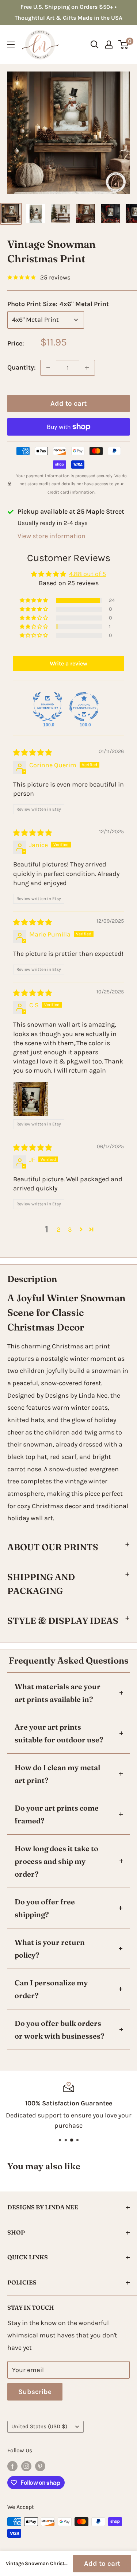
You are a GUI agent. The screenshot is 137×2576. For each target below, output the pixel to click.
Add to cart (68, 403)
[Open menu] (11, 45)
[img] (33, 753)
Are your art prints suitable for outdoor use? (59, 1733)
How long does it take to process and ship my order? (56, 1861)
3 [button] (70, 1229)
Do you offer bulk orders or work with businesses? (60, 2029)
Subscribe (35, 2392)
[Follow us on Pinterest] (40, 2466)
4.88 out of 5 (87, 574)
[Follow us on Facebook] (12, 2466)
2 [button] (58, 1229)
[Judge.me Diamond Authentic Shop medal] (47, 707)
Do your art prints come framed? (57, 1814)
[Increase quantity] (87, 368)
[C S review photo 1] (31, 1099)
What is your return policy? (50, 1949)
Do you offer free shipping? (45, 1908)
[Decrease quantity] (48, 368)
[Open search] (95, 45)
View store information (52, 536)
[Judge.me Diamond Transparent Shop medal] (84, 707)
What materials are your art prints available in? (58, 1693)
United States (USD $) (39, 2426)
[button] (34, 600)
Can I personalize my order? (51, 1989)
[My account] (109, 45)
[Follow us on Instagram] (26, 2466)
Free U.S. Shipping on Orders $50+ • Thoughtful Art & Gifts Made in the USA (68, 12)
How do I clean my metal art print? (57, 1774)
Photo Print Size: (58, 304)
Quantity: (22, 367)
